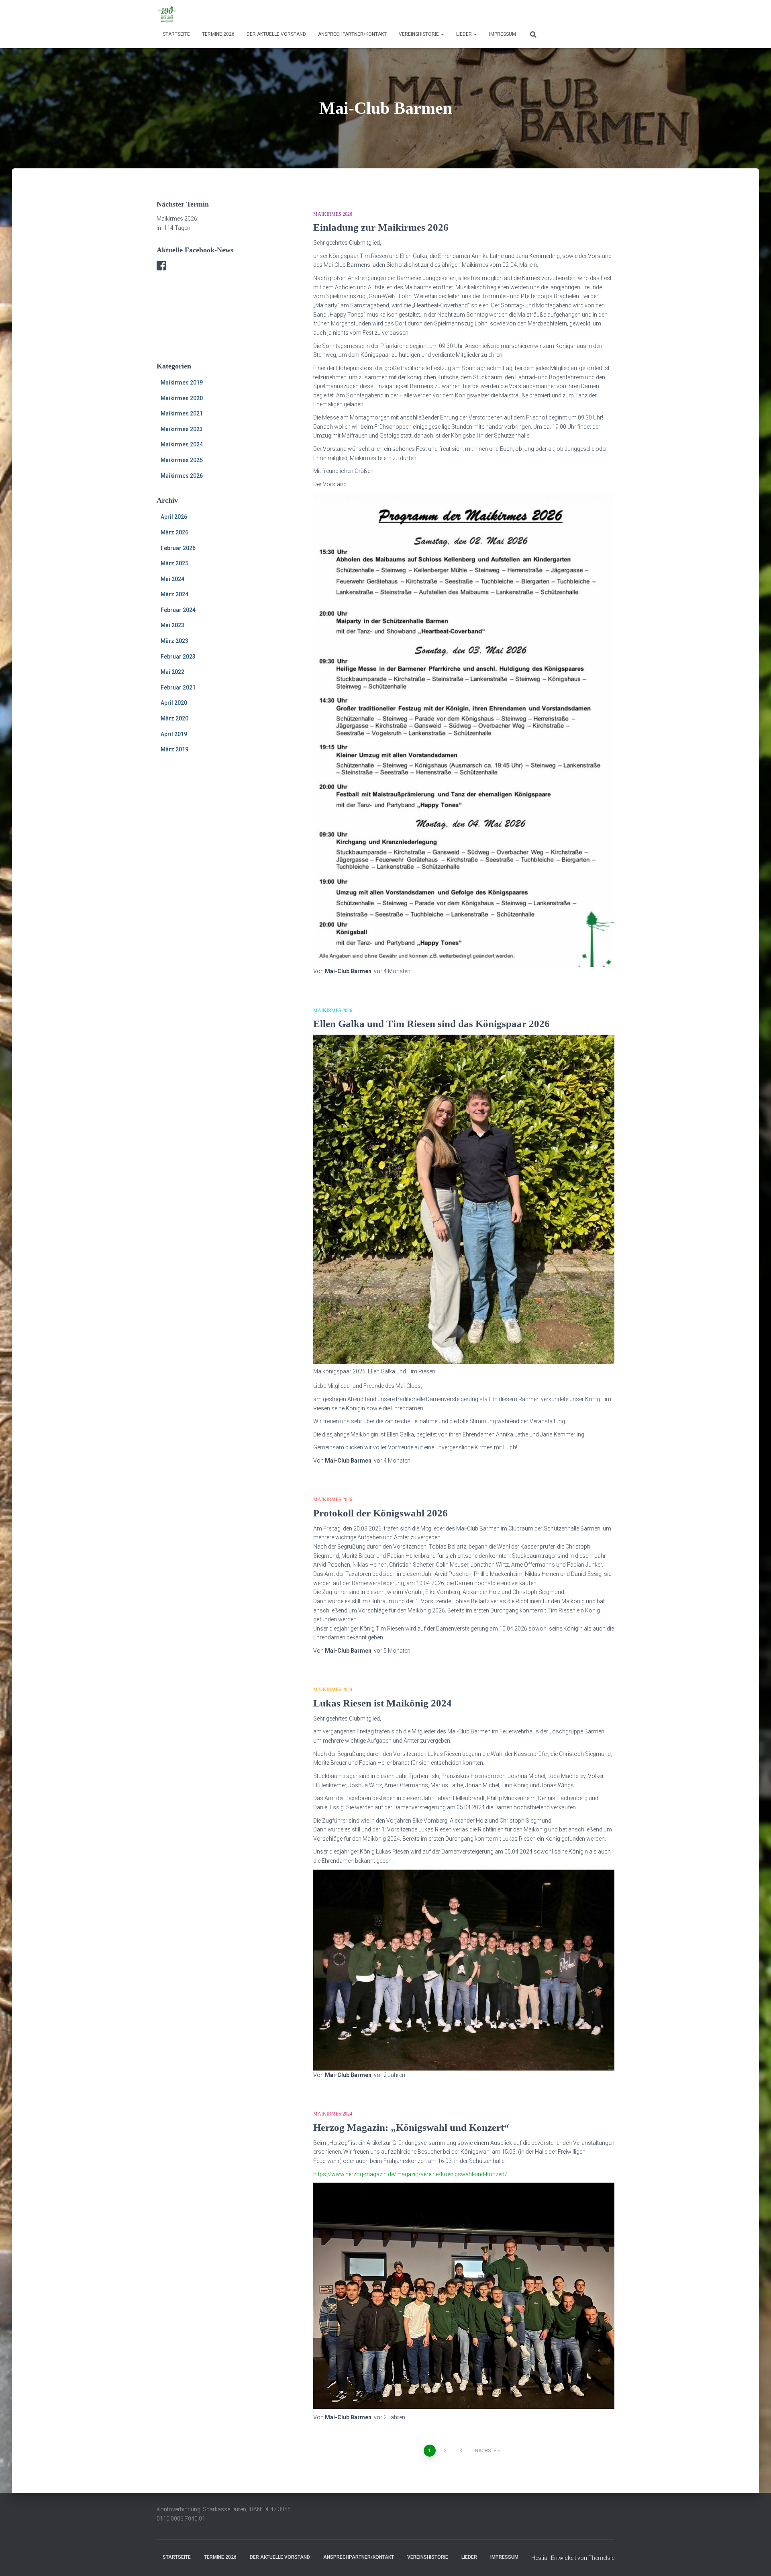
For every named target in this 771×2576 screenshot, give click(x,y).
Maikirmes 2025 (182, 460)
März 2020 (174, 718)
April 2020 (174, 703)
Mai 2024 (172, 579)
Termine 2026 (218, 34)
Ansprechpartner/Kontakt (352, 34)
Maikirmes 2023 (182, 429)
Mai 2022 (172, 672)
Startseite (176, 34)
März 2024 (174, 594)
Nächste (486, 2451)
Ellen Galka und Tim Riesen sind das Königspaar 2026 (431, 1024)
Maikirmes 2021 (182, 413)
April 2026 (174, 517)
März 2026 (174, 532)
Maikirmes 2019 (182, 383)
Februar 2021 (178, 687)
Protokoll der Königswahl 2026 (380, 1513)
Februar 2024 (178, 610)
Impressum (503, 34)
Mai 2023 (172, 625)
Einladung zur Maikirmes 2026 (381, 227)
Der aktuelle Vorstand (276, 34)
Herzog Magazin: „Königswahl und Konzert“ (411, 2127)
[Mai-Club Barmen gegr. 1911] (167, 14)
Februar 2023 (178, 657)
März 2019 (174, 749)
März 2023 (174, 641)
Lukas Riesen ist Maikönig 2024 (382, 1703)
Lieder (465, 34)
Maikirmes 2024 (182, 444)
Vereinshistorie (419, 34)
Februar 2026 (178, 548)
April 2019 (174, 734)
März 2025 (174, 563)
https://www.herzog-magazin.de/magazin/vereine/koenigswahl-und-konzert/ (410, 2174)
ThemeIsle (601, 2558)
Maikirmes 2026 (182, 476)
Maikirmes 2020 (182, 398)
